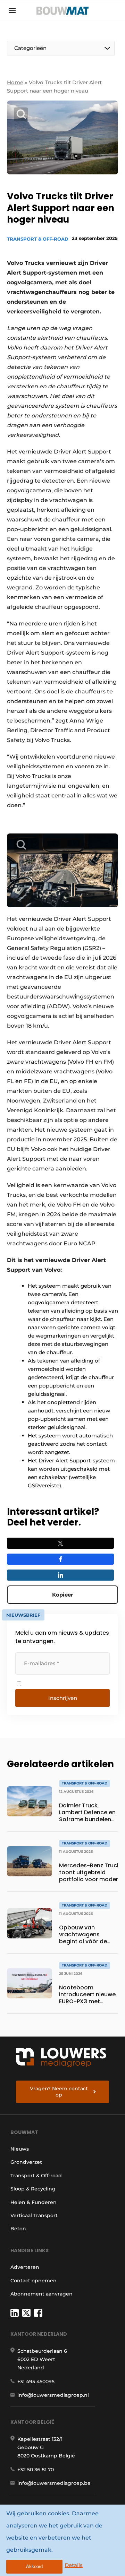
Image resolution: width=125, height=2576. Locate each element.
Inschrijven (63, 1698)
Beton (18, 2229)
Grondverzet (26, 2162)
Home (15, 82)
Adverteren (25, 2267)
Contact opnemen (34, 2281)
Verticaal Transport (34, 2215)
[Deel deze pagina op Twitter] (60, 1543)
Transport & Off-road (38, 239)
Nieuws (20, 2149)
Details (74, 2565)
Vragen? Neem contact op (59, 2092)
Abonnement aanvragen (41, 2294)
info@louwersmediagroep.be (54, 2483)
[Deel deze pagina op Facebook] (60, 1559)
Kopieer (62, 1595)
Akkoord (34, 2566)
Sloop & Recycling (33, 2189)
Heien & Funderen (34, 2202)
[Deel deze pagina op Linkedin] (60, 1575)
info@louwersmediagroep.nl (53, 2395)
